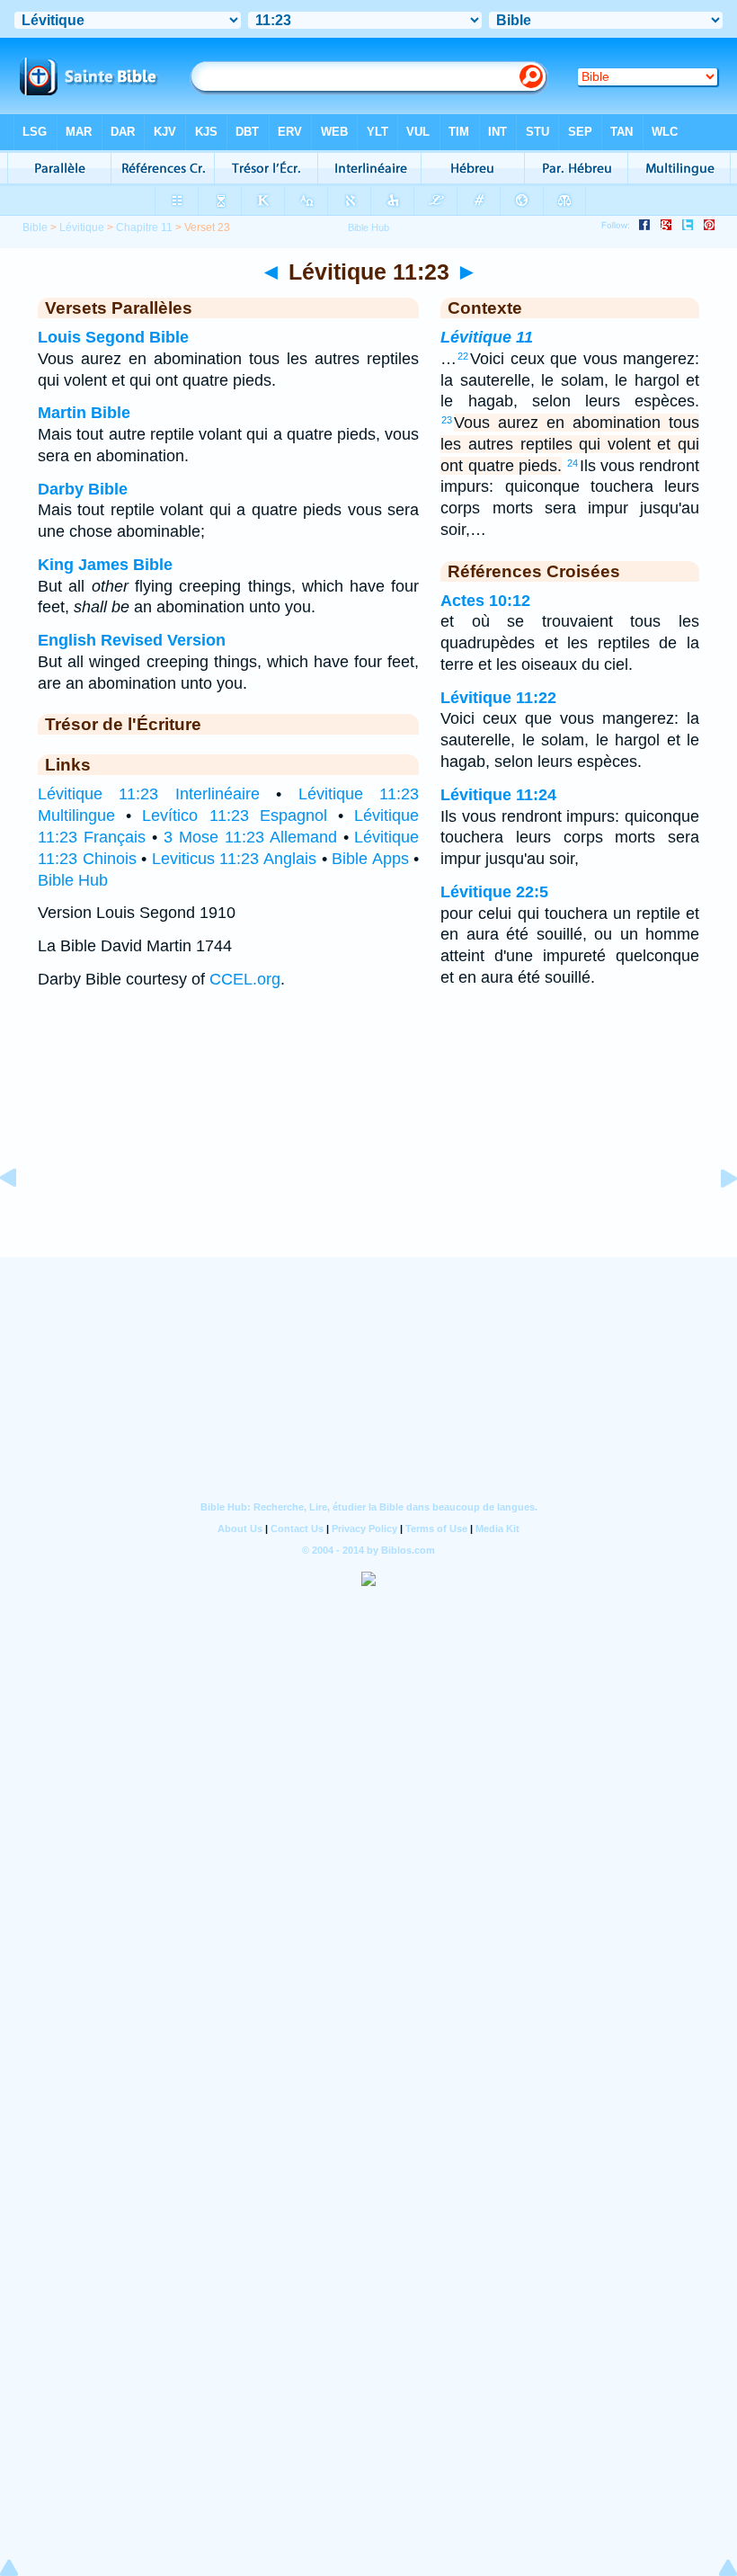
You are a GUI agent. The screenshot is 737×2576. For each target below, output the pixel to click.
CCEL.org (245, 979)
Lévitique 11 (487, 337)
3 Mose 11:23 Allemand (250, 837)
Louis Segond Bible (113, 337)
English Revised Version (132, 640)
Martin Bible (84, 413)
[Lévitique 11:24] (715, 1218)
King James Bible (105, 565)
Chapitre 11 (144, 227)
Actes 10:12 (485, 601)
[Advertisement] (368, 1145)
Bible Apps (370, 859)
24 (573, 463)
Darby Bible (83, 489)
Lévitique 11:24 (498, 795)
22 (463, 356)
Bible (35, 227)
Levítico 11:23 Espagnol (234, 816)
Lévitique (82, 227)
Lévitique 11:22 (498, 698)
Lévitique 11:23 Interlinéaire (149, 794)
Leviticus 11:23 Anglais (234, 859)
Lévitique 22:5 (494, 892)
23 (447, 420)
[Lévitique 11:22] (22, 1218)
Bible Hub (73, 880)
